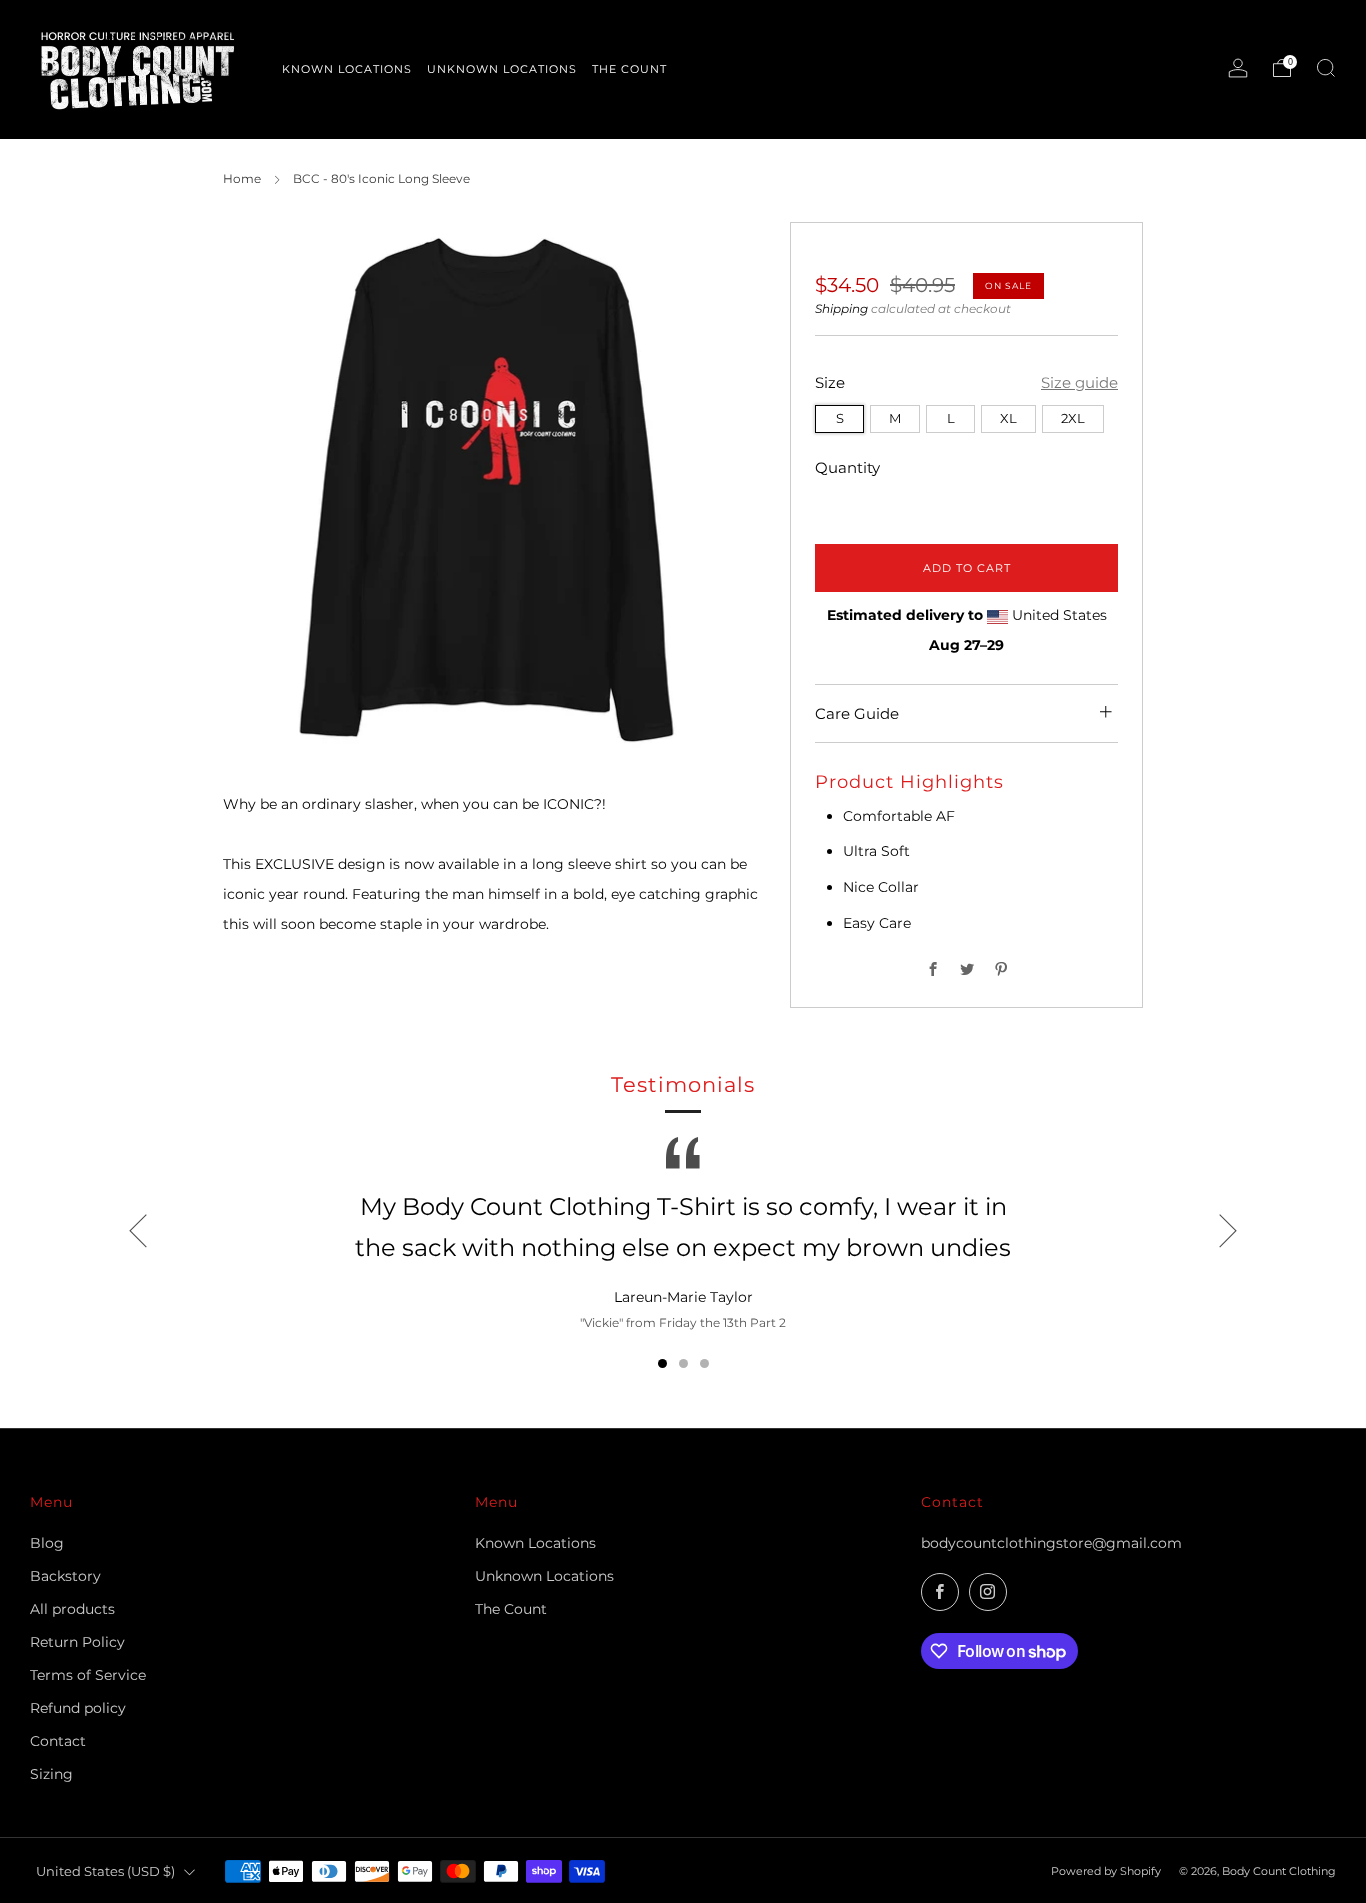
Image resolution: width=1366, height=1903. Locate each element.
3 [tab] (704, 1363)
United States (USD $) (105, 1871)
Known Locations (535, 1543)
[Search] (1326, 68)
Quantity (847, 467)
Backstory (65, 1576)
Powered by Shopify (1106, 1871)
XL (1008, 417)
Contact (58, 1741)
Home (242, 178)
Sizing (51, 1774)
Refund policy (78, 1708)
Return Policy (77, 1642)
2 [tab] (683, 1363)
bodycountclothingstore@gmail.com (1051, 1543)
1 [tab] (662, 1363)
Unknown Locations (544, 1576)
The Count (511, 1609)
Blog (47, 1543)
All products (72, 1609)
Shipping (841, 308)
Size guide (1079, 382)
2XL (1073, 417)
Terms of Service (88, 1675)
